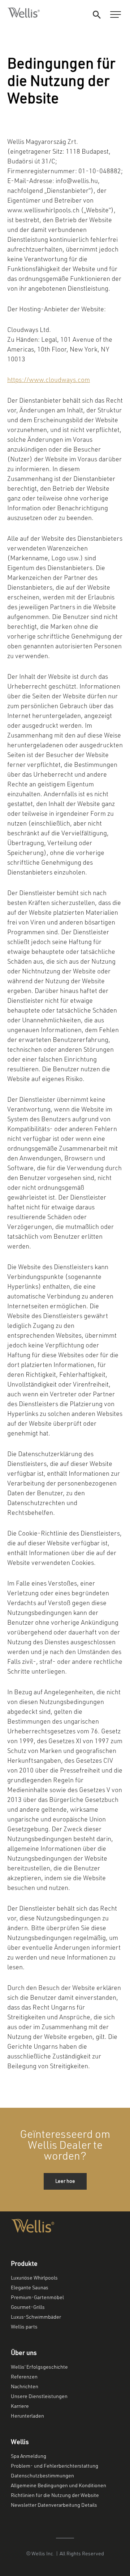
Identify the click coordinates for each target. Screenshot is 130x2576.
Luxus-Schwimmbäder (36, 2317)
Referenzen (24, 2377)
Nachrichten (25, 2387)
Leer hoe (65, 2181)
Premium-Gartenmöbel (37, 2298)
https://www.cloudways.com (49, 380)
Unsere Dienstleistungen (39, 2397)
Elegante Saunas (30, 2288)
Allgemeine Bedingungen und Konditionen (58, 2486)
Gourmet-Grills (28, 2307)
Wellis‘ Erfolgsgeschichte (39, 2367)
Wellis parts (24, 2327)
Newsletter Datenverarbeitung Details (54, 2505)
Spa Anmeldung (29, 2456)
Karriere (20, 2406)
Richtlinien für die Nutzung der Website (55, 2496)
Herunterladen (27, 2416)
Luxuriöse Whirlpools (34, 2278)
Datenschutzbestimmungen (42, 2476)
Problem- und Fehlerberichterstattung (55, 2466)
